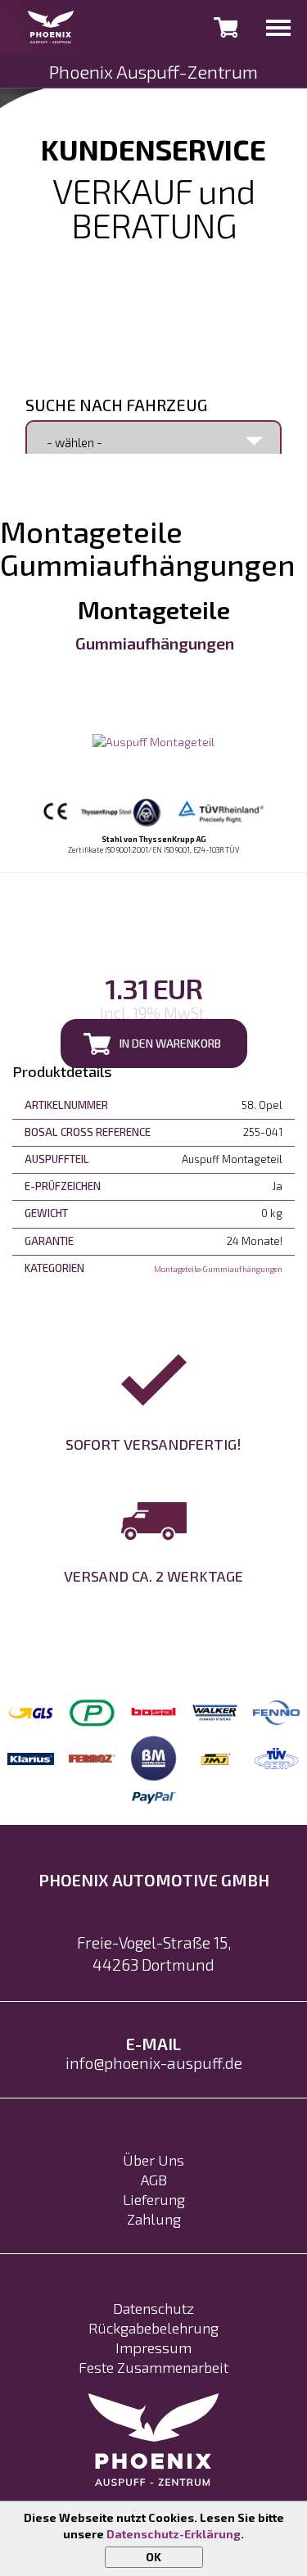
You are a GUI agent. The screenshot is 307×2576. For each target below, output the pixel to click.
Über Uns (153, 2160)
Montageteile (154, 609)
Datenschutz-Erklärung (174, 2534)
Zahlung (154, 2219)
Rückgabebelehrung (153, 2328)
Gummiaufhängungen (155, 643)
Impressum (153, 2347)
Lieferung (154, 2199)
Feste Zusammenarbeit (153, 2367)
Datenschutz (153, 2308)
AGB (154, 2180)
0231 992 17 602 (154, 257)
